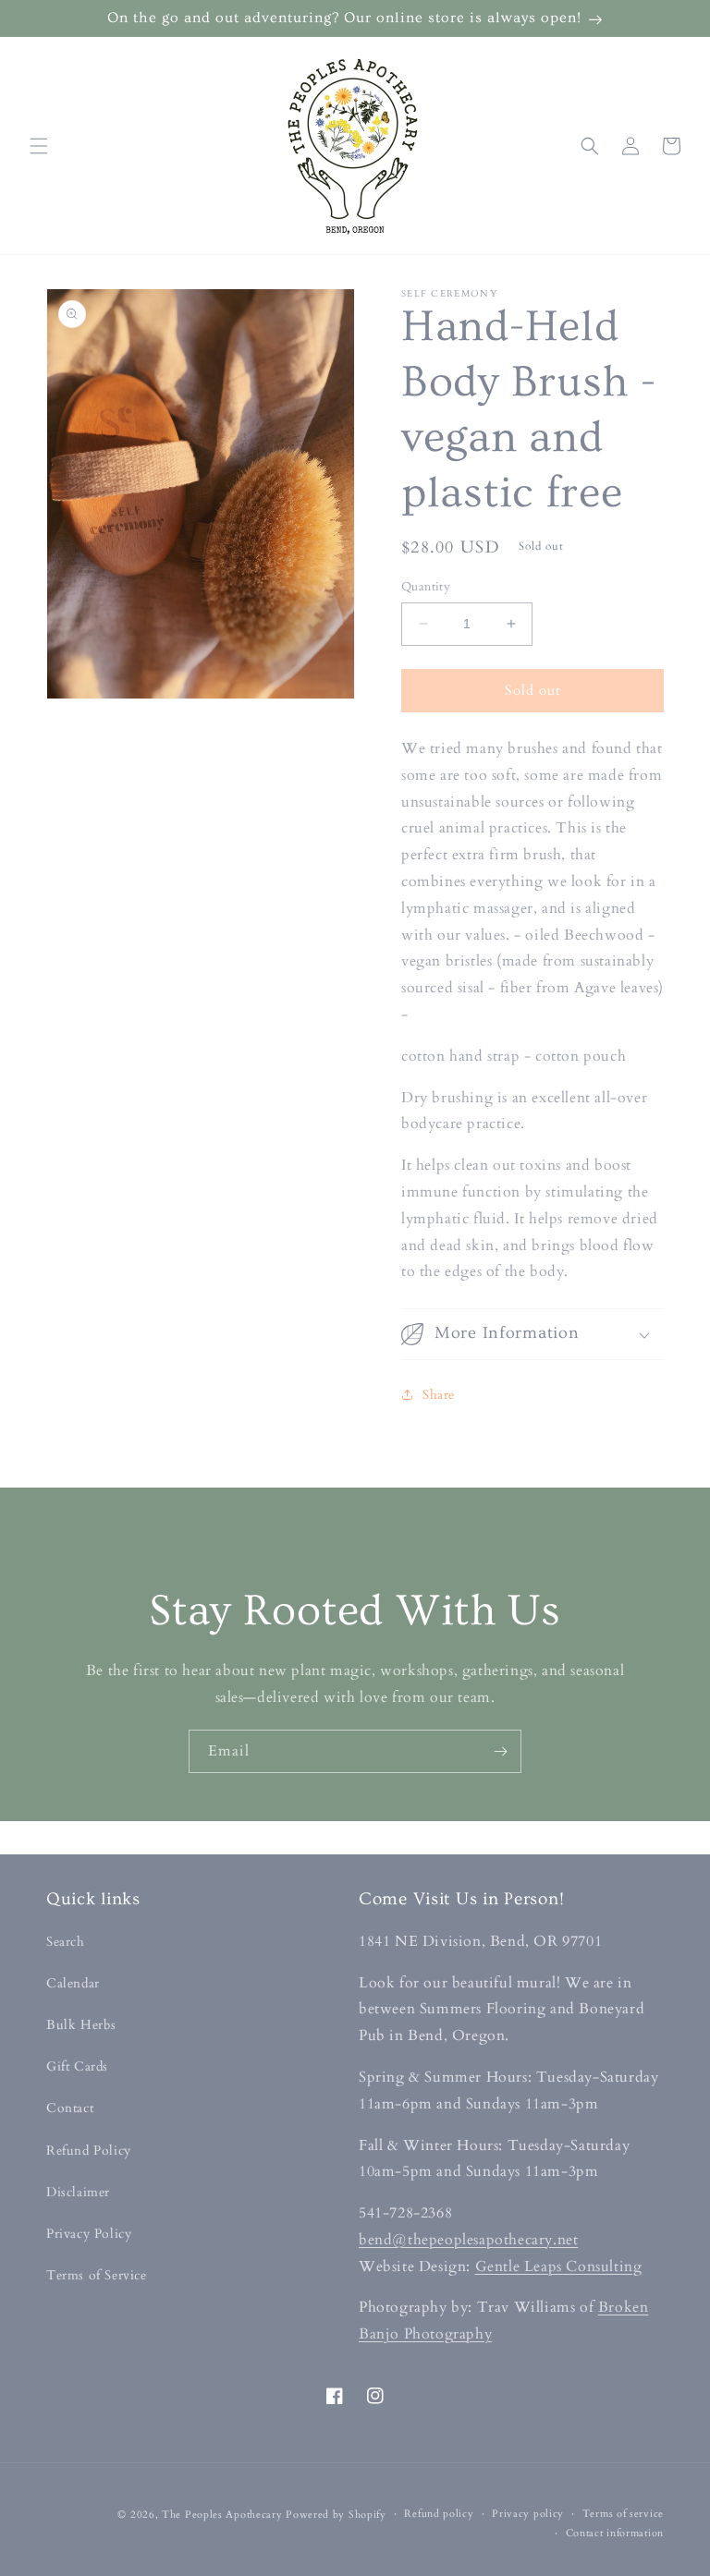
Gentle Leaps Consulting (559, 2266)
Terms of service (623, 2514)
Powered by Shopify (336, 2515)
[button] (39, 146)
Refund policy (439, 2514)
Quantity (426, 587)
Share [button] (439, 1395)
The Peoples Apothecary (222, 2515)
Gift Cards (77, 2066)
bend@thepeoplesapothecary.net (468, 2240)
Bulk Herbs (81, 2025)
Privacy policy (528, 2514)
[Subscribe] (500, 1751)
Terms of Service (97, 2275)
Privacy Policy (89, 2234)
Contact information (615, 2533)
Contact (70, 2108)
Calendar (73, 1983)
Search (66, 1942)
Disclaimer (78, 2192)
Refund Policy (89, 2151)
